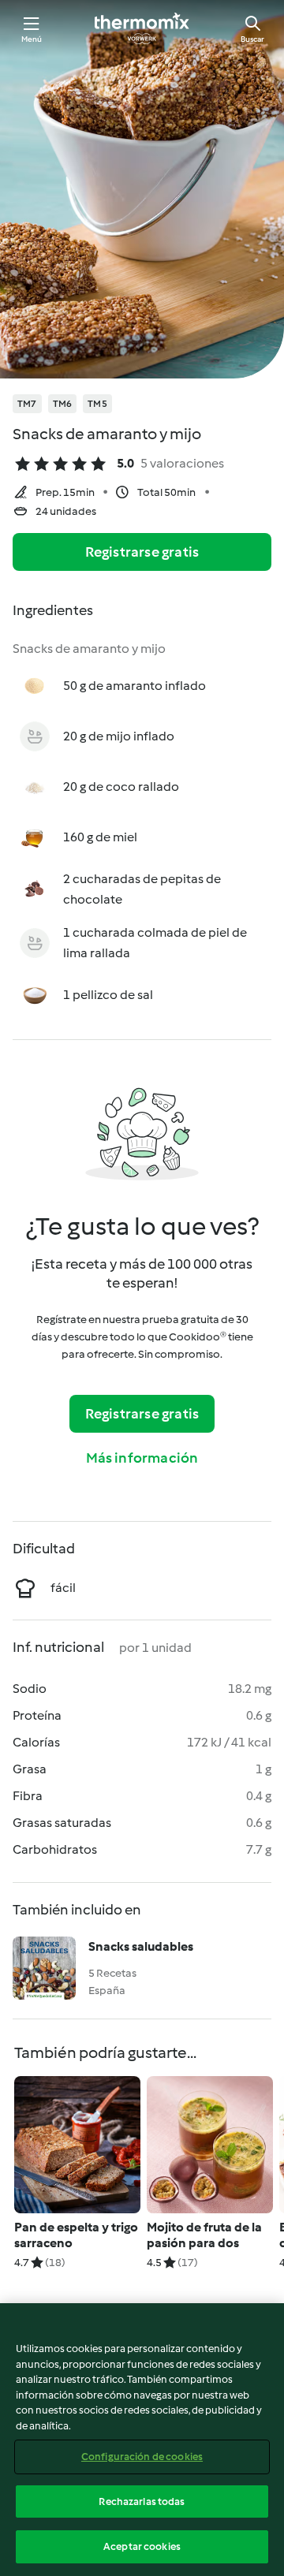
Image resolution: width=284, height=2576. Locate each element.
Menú (32, 39)
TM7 (27, 404)
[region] (142, 2440)
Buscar (252, 39)
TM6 (63, 404)
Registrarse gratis (142, 552)
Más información (142, 1458)
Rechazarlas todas (142, 2501)
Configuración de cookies (142, 2457)
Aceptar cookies (142, 2546)
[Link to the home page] (142, 28)
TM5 (97, 404)
